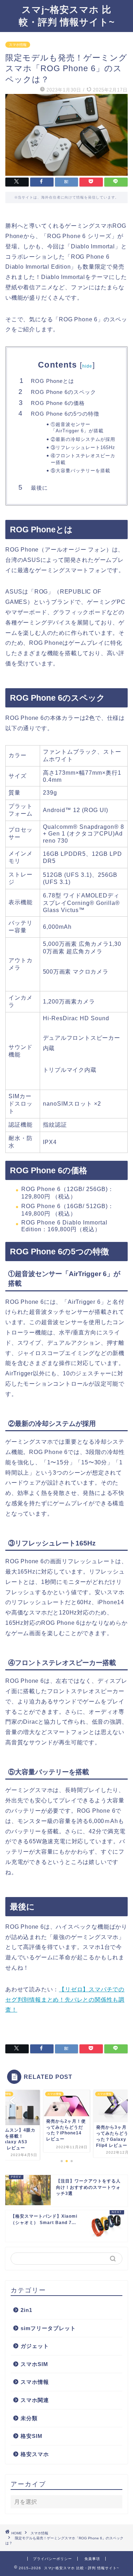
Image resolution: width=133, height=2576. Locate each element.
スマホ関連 (35, 2400)
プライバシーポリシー (52, 2559)
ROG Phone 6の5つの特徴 (65, 414)
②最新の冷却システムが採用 (83, 439)
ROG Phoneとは (52, 381)
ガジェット (35, 2346)
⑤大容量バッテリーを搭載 (81, 471)
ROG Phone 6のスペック (63, 392)
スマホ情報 (18, 45)
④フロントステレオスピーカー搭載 (83, 459)
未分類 (29, 2418)
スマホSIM (34, 2364)
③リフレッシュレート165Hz (83, 447)
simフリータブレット (48, 2328)
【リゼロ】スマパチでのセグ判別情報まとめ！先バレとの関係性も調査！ (65, 2000)
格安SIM (32, 2436)
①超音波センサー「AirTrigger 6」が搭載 (77, 428)
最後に (39, 488)
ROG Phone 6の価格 (58, 403)
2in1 (26, 2310)
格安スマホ (35, 2454)
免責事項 (92, 2559)
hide (87, 366)
